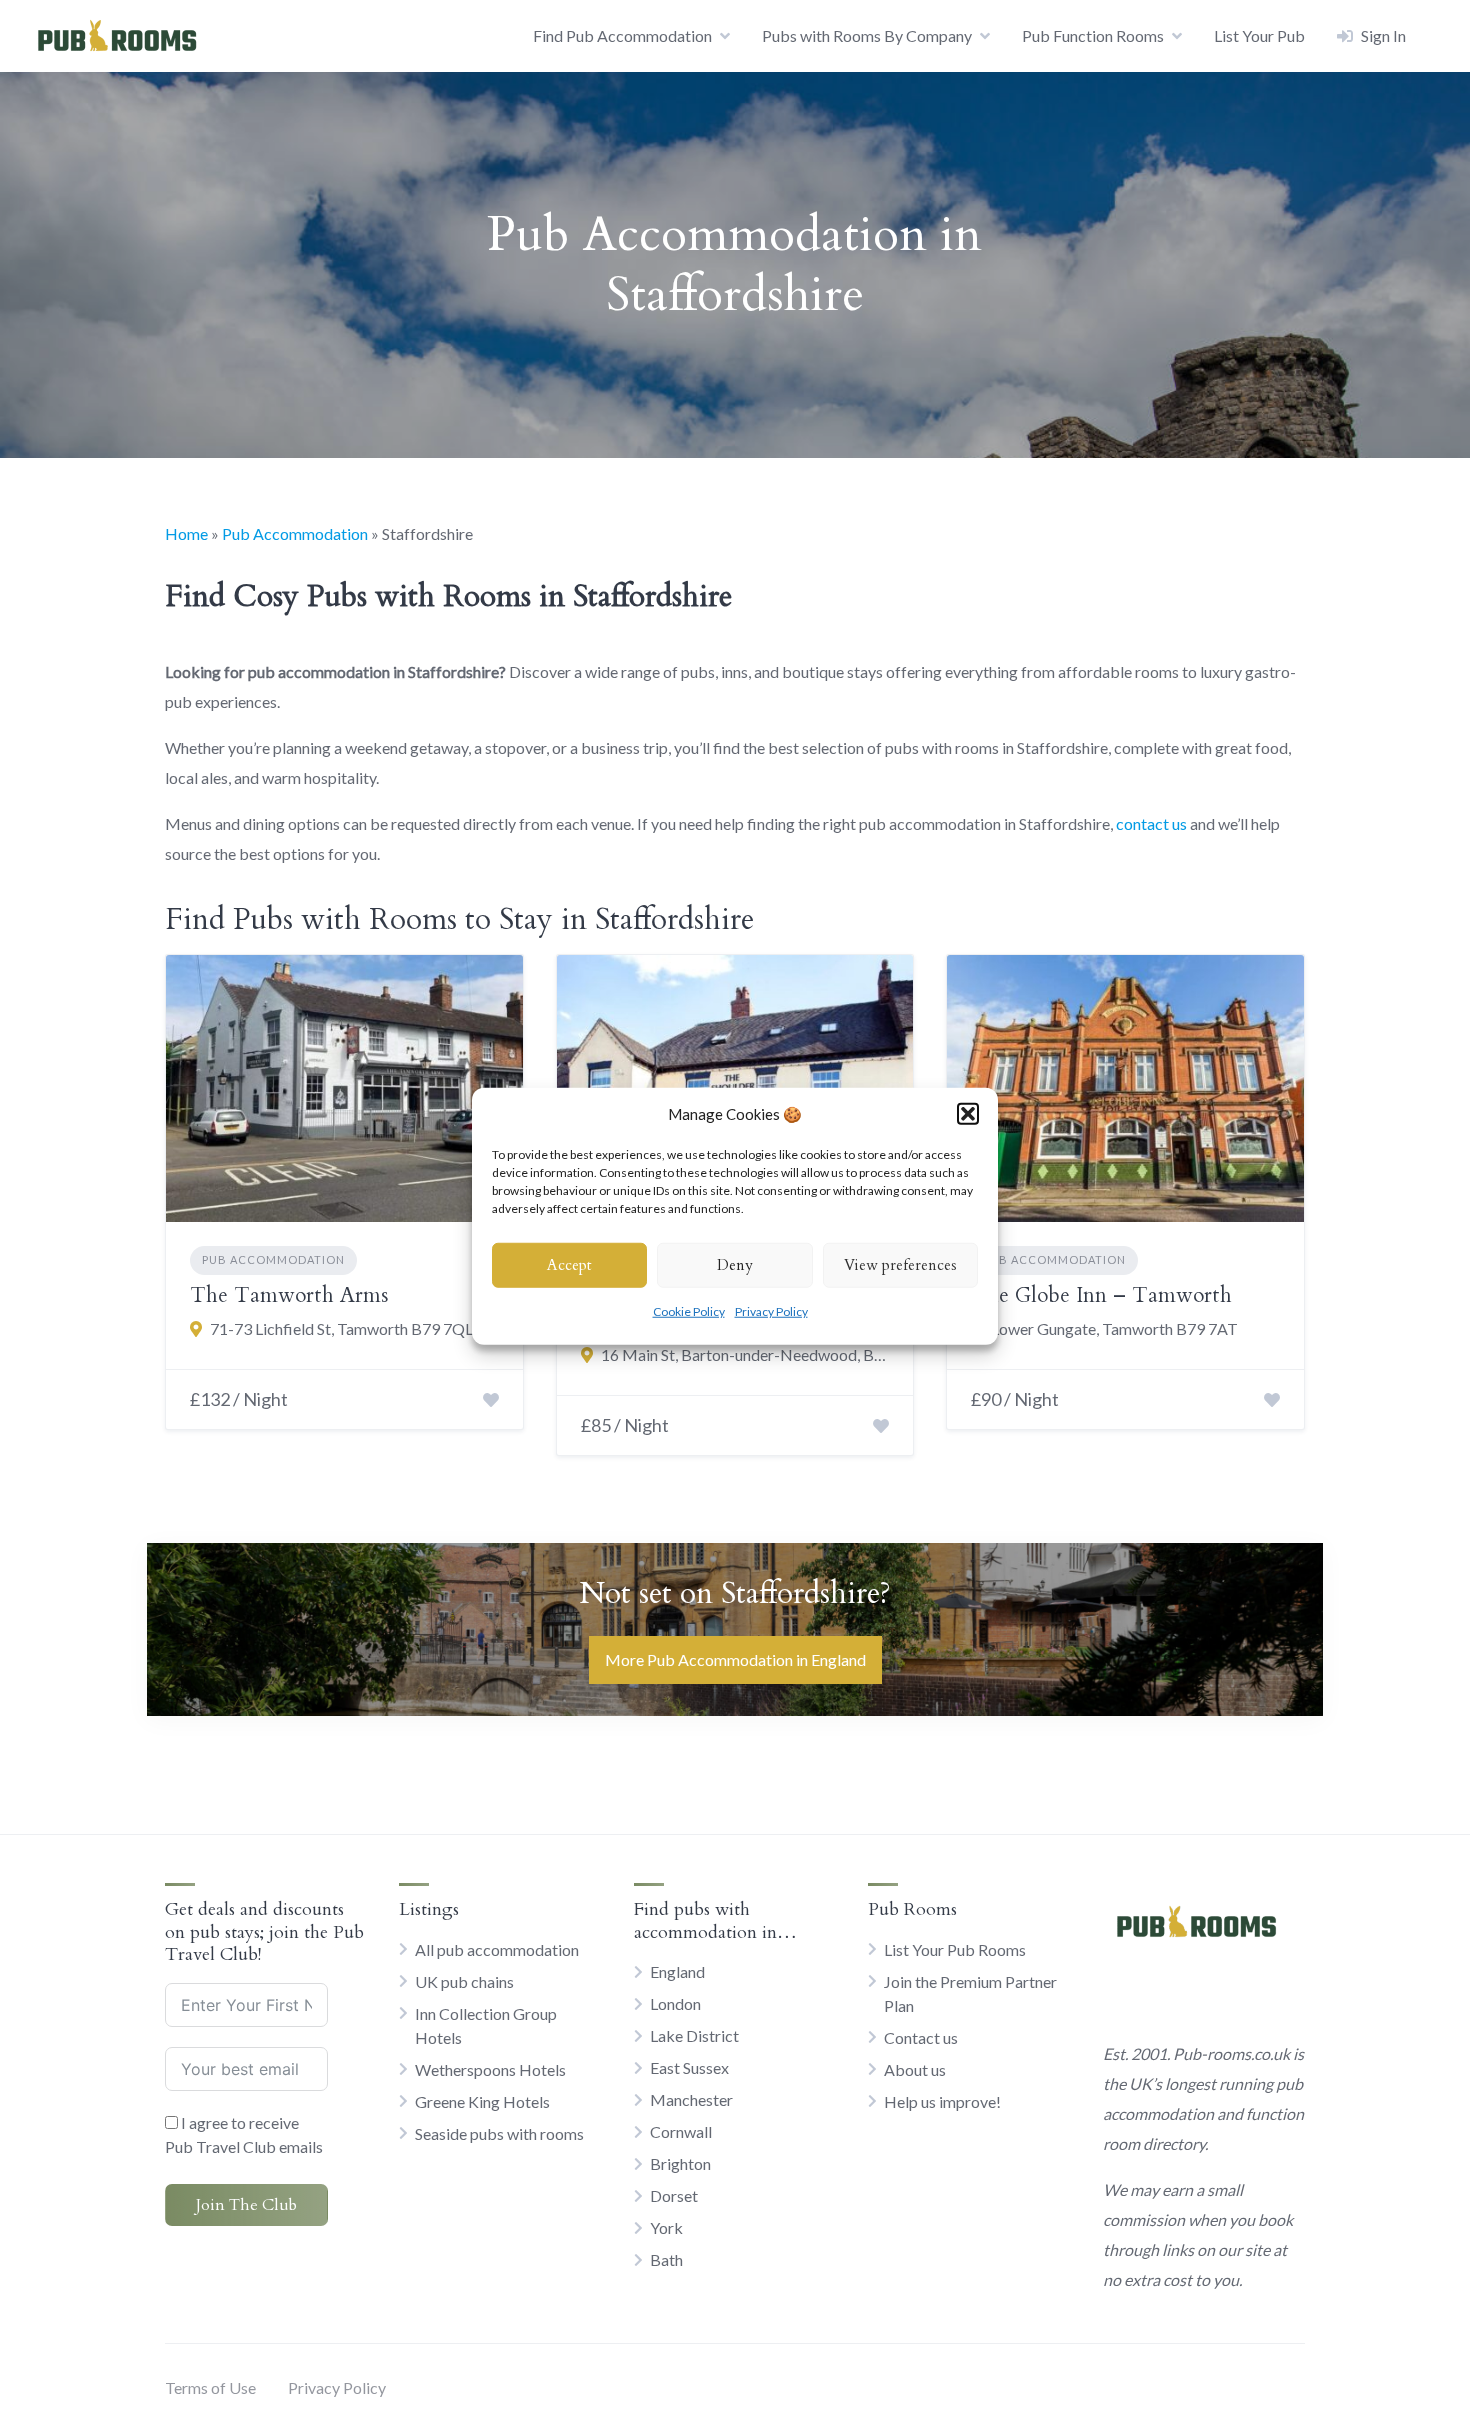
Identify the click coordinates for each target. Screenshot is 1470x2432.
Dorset (674, 2195)
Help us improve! (942, 2101)
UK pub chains (464, 1981)
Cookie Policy (689, 1310)
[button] (968, 1114)
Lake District (694, 2035)
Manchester (691, 2099)
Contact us (921, 2037)
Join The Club (246, 2205)
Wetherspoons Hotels (490, 2069)
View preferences (900, 1265)
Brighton (680, 2163)
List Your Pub (1259, 35)
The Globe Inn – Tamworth (1101, 1295)
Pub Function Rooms (1093, 35)
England (677, 1971)
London (675, 2003)
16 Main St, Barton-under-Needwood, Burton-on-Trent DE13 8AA (745, 1354)
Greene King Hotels (482, 2101)
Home (186, 533)
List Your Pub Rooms (955, 1949)
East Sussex (689, 2067)
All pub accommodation (497, 1949)
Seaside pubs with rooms (499, 2133)
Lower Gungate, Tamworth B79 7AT (1114, 1328)
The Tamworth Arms (289, 1295)
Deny (735, 1265)
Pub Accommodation (295, 533)
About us (915, 2069)
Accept (569, 1265)
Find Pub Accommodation (622, 35)
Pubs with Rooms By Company (867, 35)
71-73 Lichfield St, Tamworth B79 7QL (341, 1328)
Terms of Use (210, 2387)
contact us (1151, 823)
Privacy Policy (771, 1310)
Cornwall (681, 2131)
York (666, 2227)
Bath (666, 2259)
